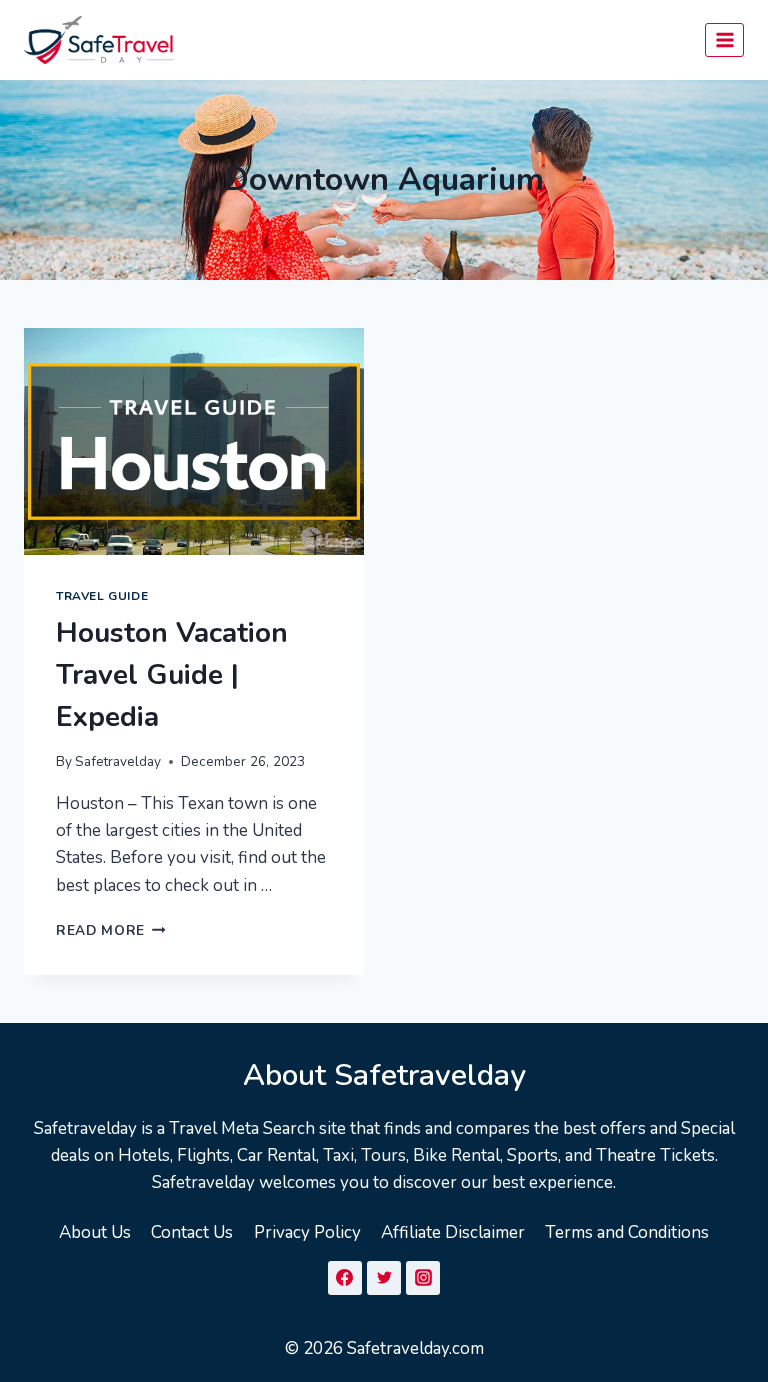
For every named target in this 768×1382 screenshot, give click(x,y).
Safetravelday (118, 761)
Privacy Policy (307, 1232)
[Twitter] (384, 1278)
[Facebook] (345, 1278)
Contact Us (192, 1232)
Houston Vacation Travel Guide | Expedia (172, 675)
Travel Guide (102, 596)
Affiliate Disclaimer (453, 1232)
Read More (111, 930)
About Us (95, 1232)
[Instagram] (423, 1278)
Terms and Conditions (627, 1232)
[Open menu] (724, 39)
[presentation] (194, 441)
